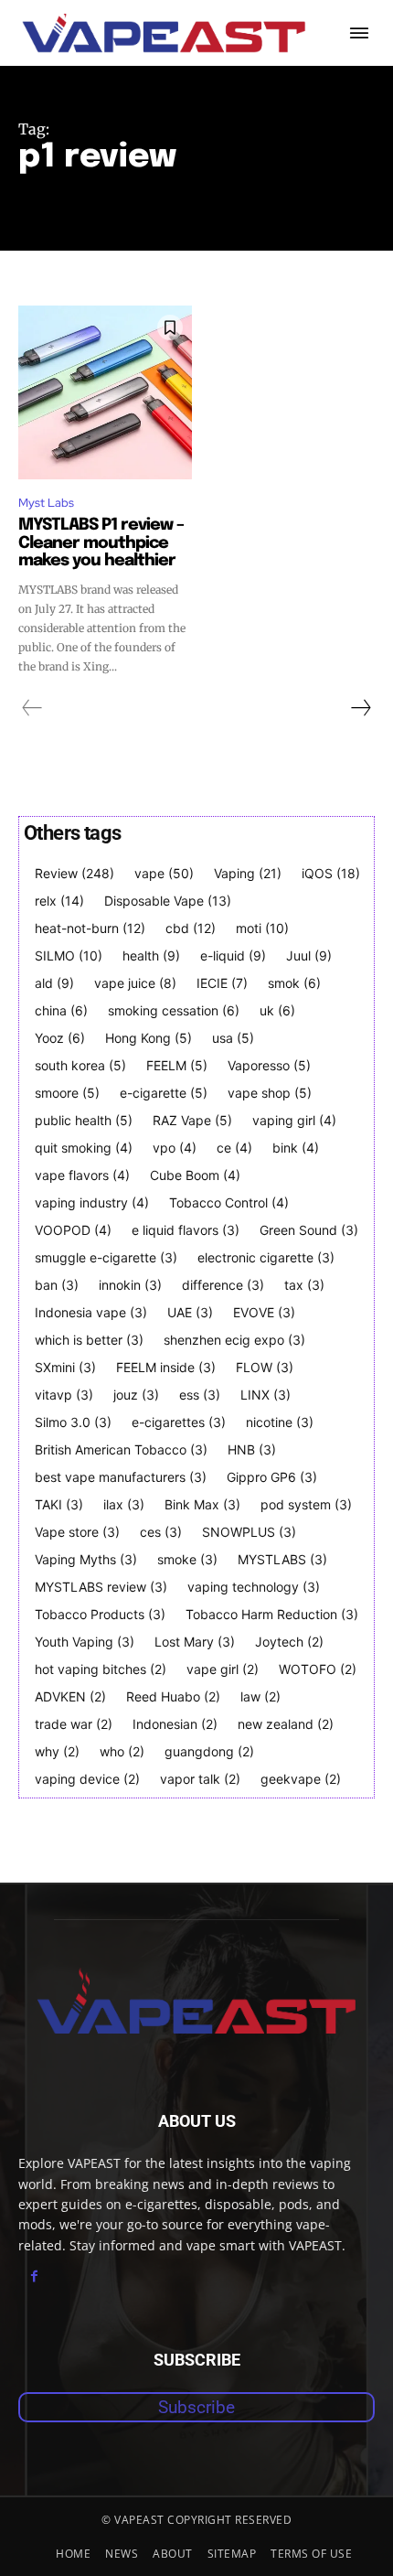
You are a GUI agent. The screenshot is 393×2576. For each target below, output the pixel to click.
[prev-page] (32, 708)
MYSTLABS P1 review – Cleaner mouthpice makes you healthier (101, 543)
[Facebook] (34, 2276)
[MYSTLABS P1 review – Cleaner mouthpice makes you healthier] (105, 392)
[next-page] (360, 708)
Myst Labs (46, 503)
